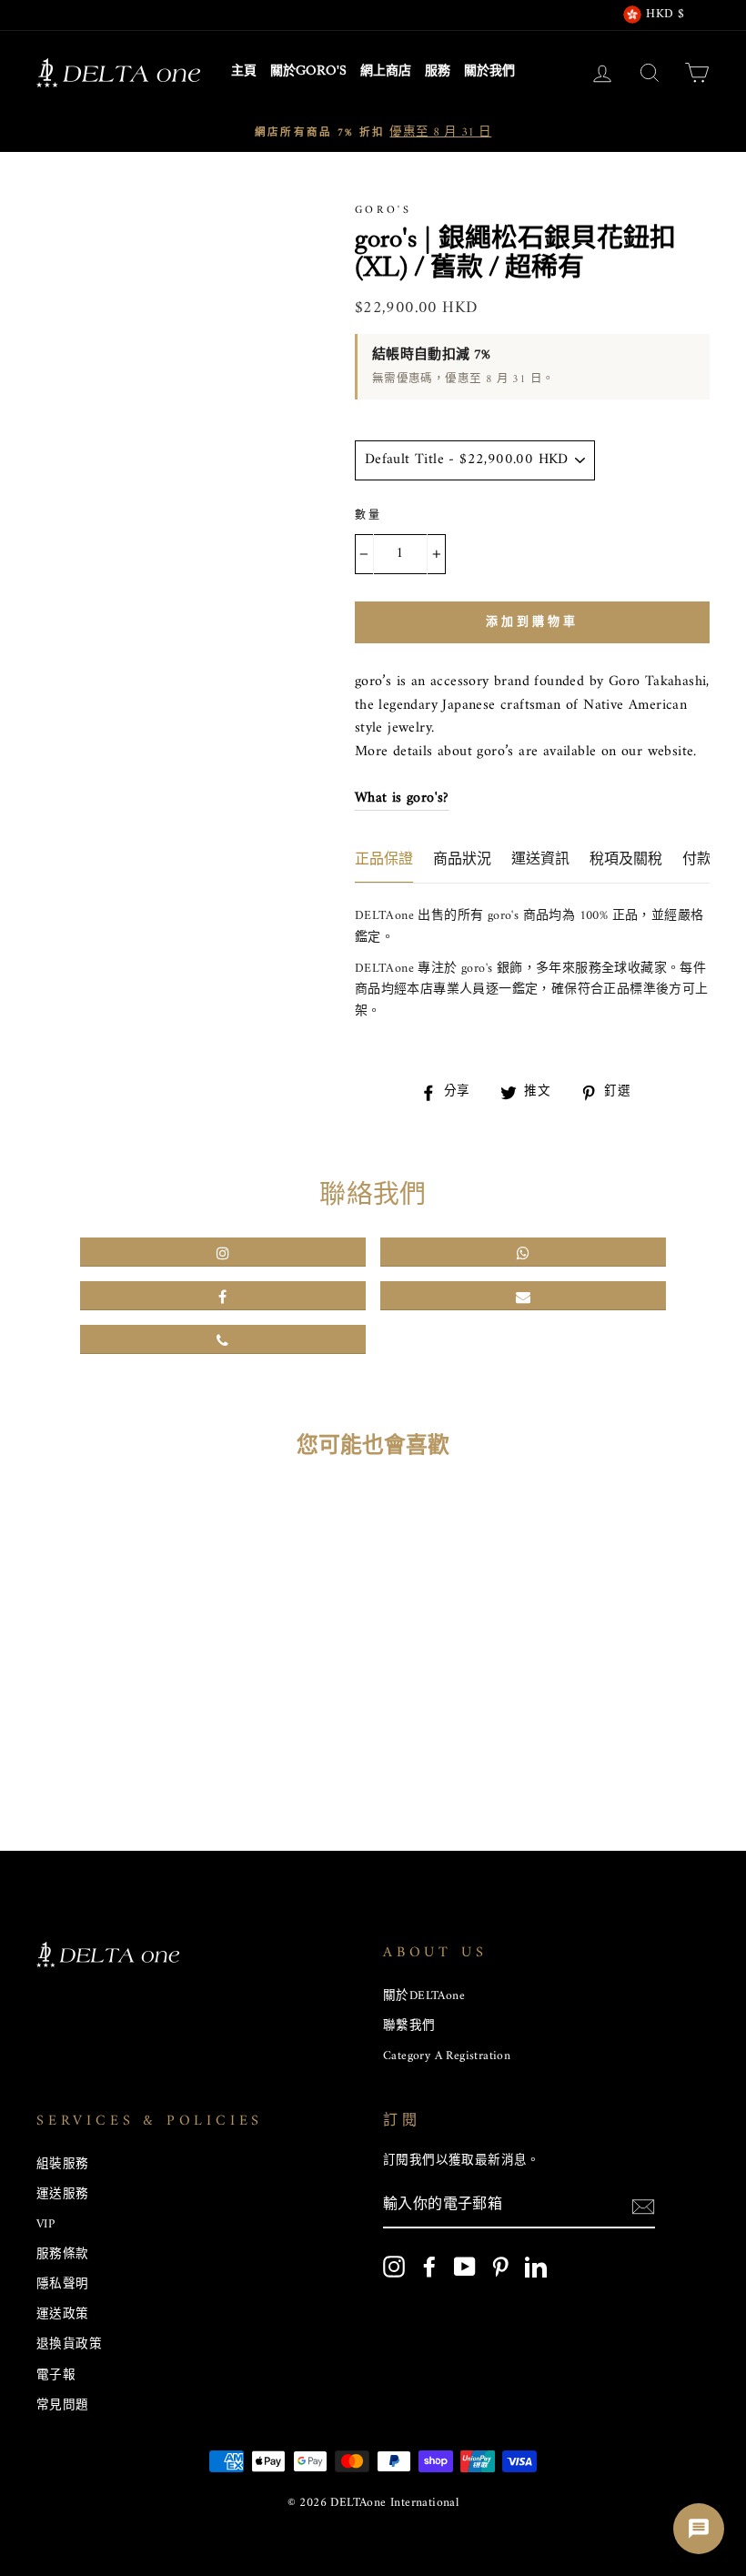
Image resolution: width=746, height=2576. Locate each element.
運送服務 (63, 2195)
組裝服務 (63, 2165)
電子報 (56, 2376)
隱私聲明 (63, 2285)
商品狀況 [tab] (462, 860)
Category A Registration (447, 2056)
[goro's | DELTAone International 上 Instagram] (394, 2267)
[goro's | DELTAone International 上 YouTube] (465, 2267)
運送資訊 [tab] (540, 860)
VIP (45, 2225)
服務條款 (63, 2255)
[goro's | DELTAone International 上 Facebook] (429, 2267)
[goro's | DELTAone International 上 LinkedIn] (536, 2267)
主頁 (244, 72)
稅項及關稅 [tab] (626, 860)
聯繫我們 (409, 2026)
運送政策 (63, 2315)
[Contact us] (699, 2529)
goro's (383, 211)
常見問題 (63, 2406)
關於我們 (489, 72)
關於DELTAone (424, 1996)
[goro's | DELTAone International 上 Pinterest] (500, 2267)
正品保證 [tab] (384, 860)
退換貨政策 (69, 2345)
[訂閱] (643, 2207)
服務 (438, 72)
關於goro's (308, 72)
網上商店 (386, 72)
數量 (369, 516)
